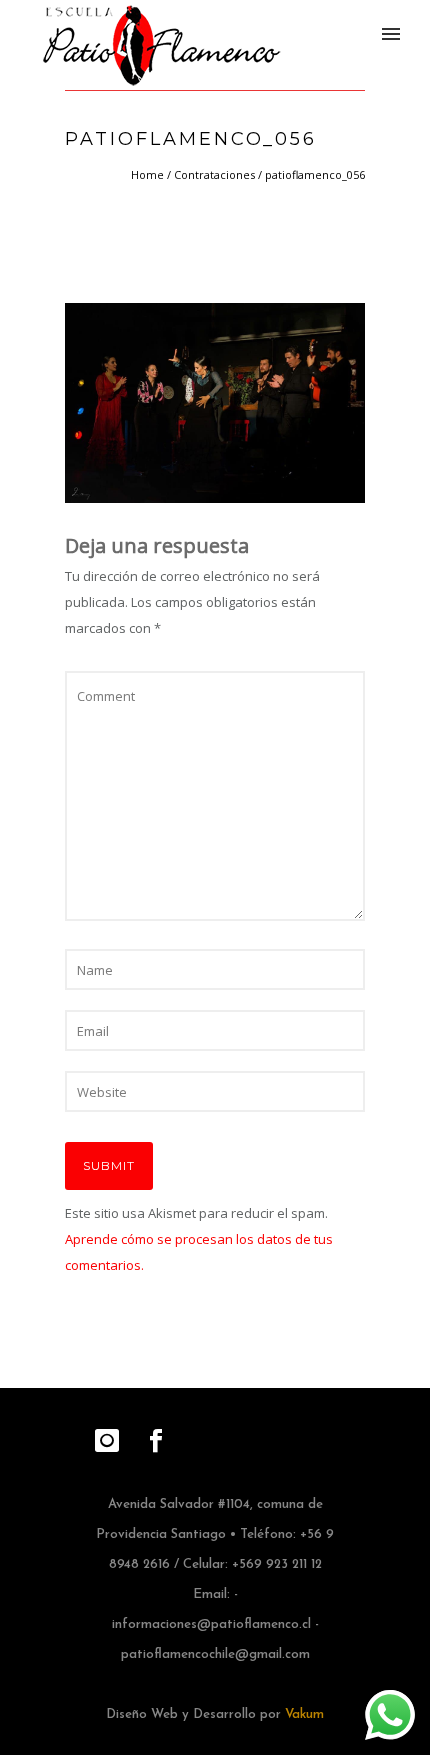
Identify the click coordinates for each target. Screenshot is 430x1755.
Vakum (304, 1714)
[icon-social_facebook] (156, 1441)
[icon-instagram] (112, 1441)
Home (147, 174)
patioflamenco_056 (315, 174)
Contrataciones (214, 174)
